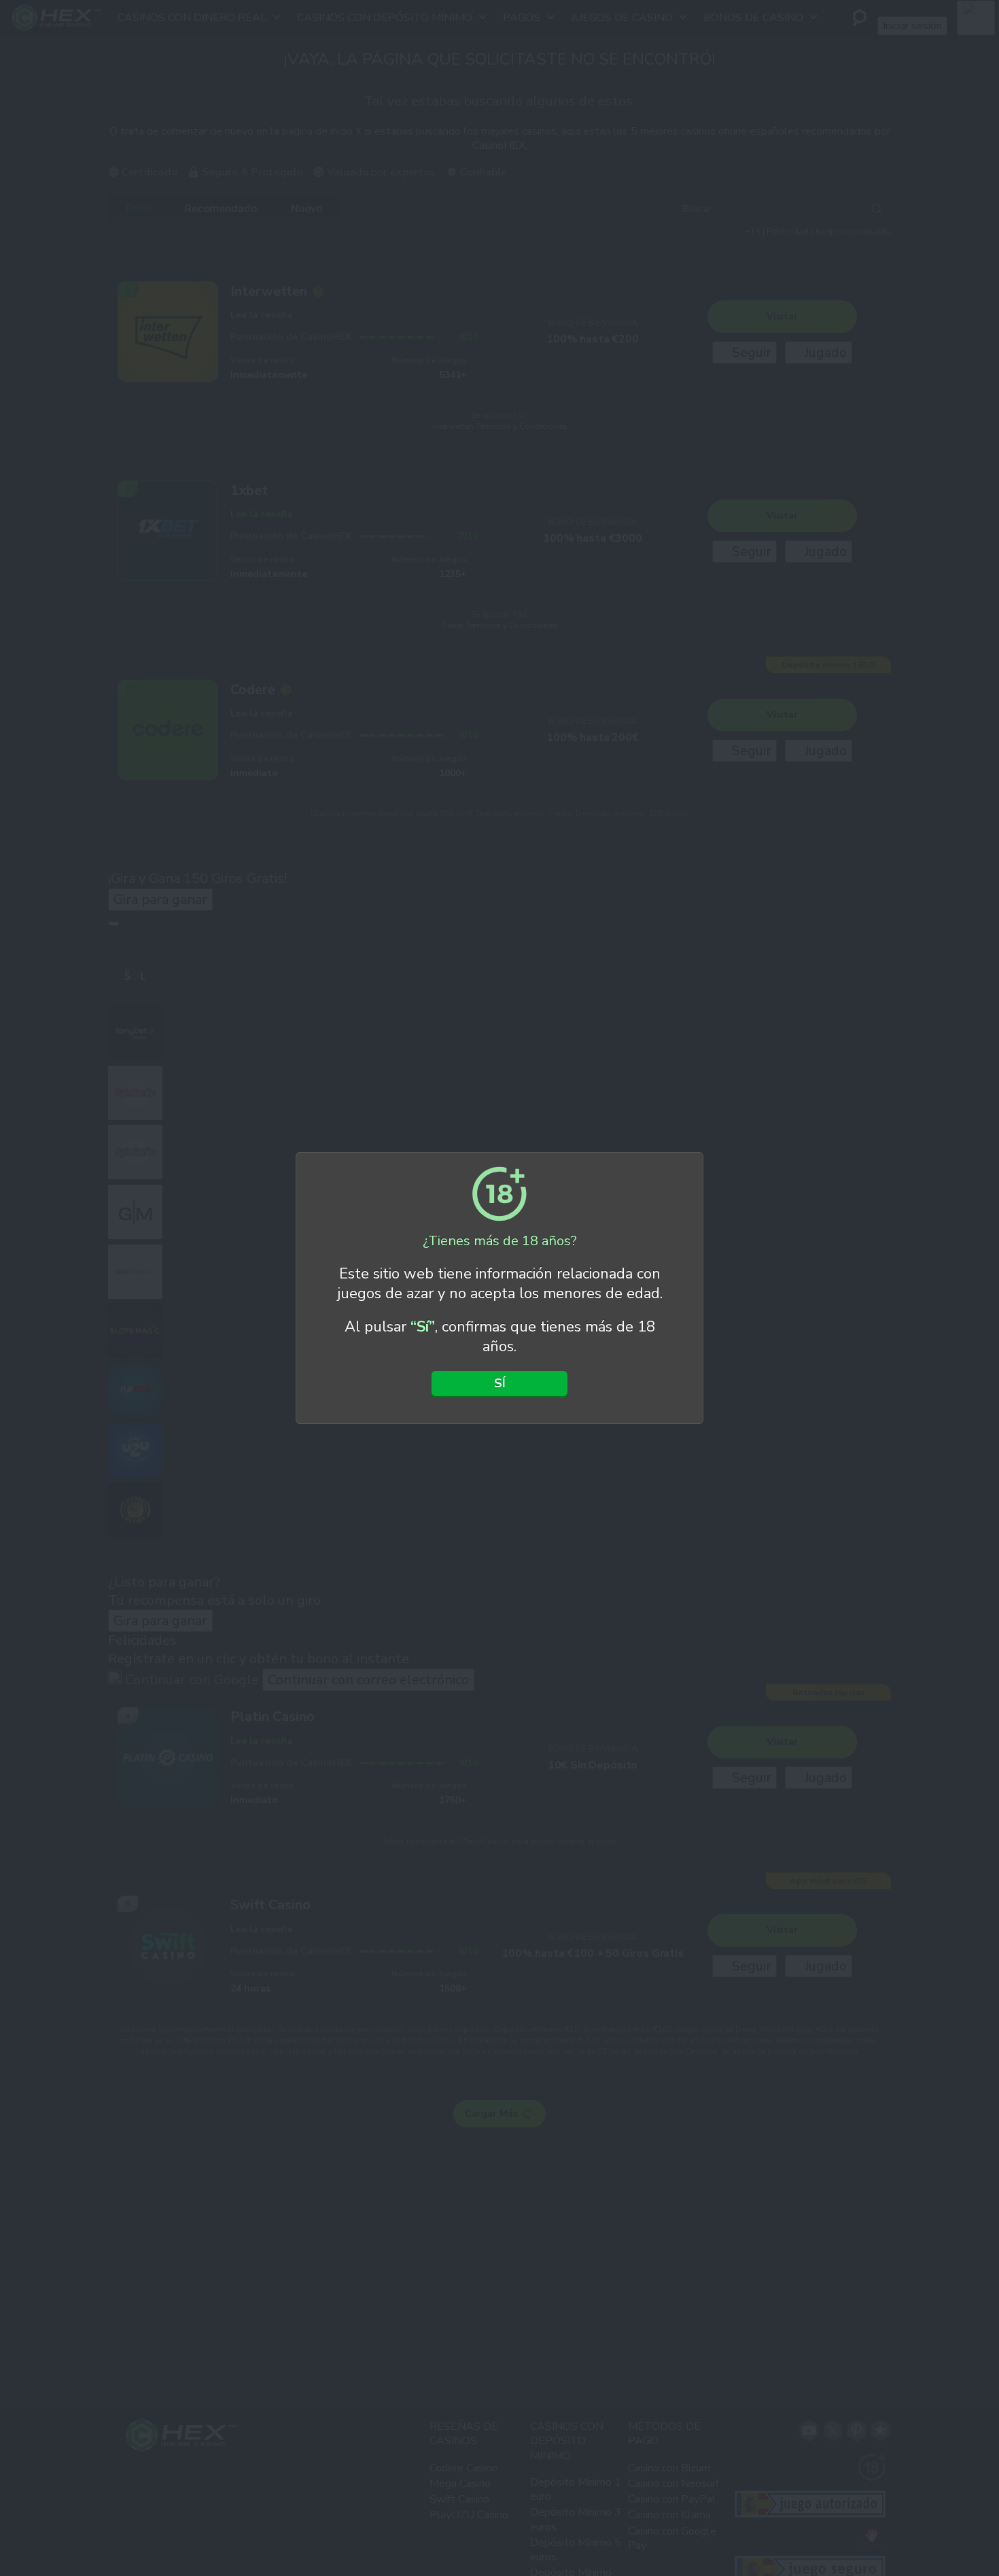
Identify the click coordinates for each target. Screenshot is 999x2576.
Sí (500, 1383)
